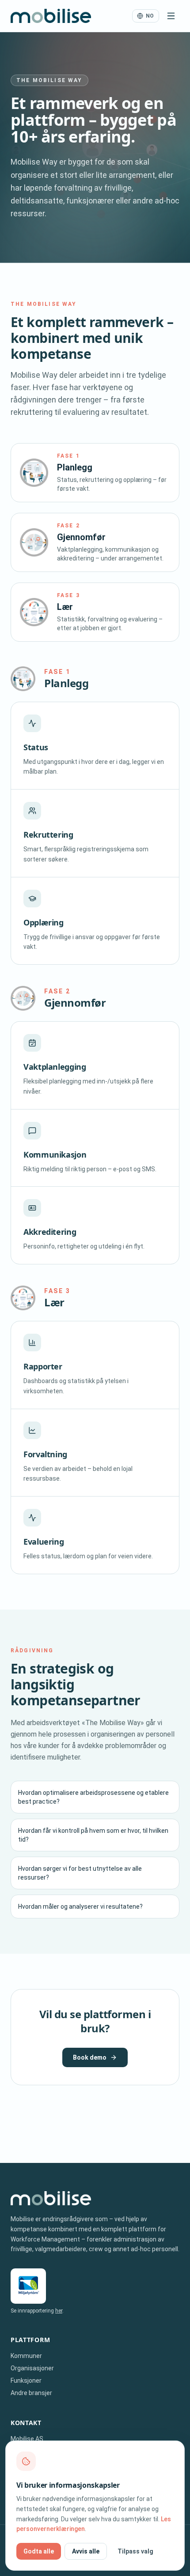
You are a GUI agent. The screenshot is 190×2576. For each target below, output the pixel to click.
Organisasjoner (32, 2368)
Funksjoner (26, 2380)
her (59, 2311)
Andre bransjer (31, 2393)
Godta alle (39, 2551)
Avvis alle (86, 2551)
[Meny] (171, 16)
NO (150, 16)
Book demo (90, 2057)
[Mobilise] (51, 16)
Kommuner (26, 2356)
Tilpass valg (135, 2551)
